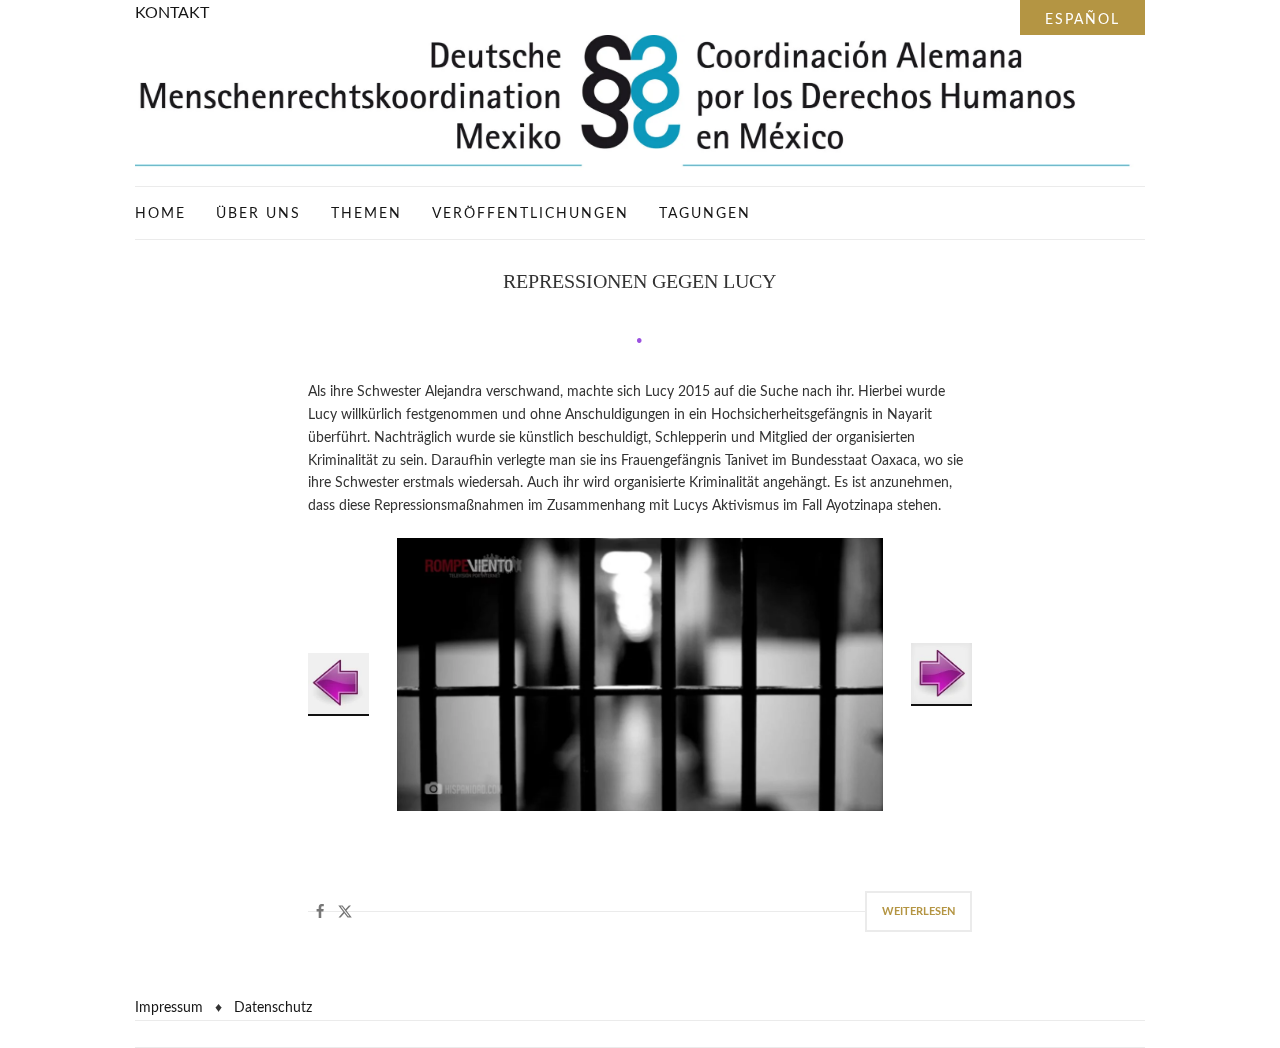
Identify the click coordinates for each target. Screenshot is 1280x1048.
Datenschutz (273, 1008)
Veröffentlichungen (530, 214)
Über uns (258, 214)
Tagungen (705, 214)
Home (160, 214)
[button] (320, 911)
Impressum (169, 1008)
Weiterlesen (918, 911)
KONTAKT (172, 13)
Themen (366, 214)
